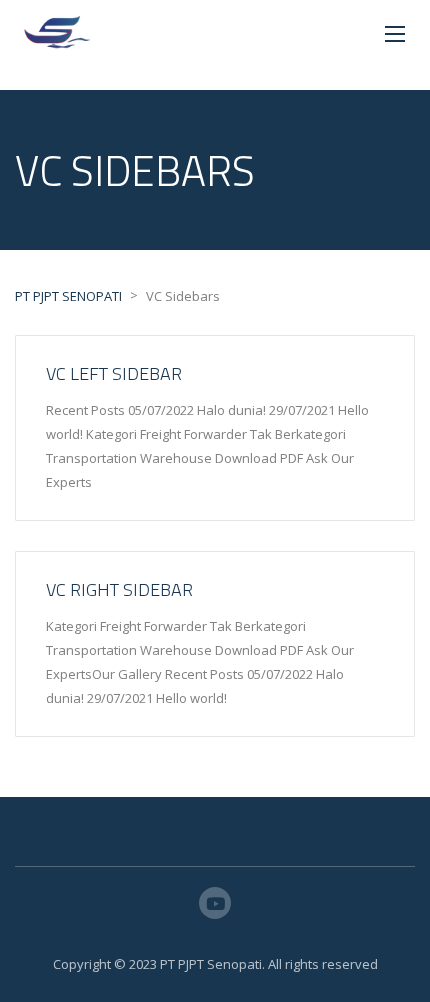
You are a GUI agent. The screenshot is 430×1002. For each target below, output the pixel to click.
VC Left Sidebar (114, 373)
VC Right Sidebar (119, 589)
